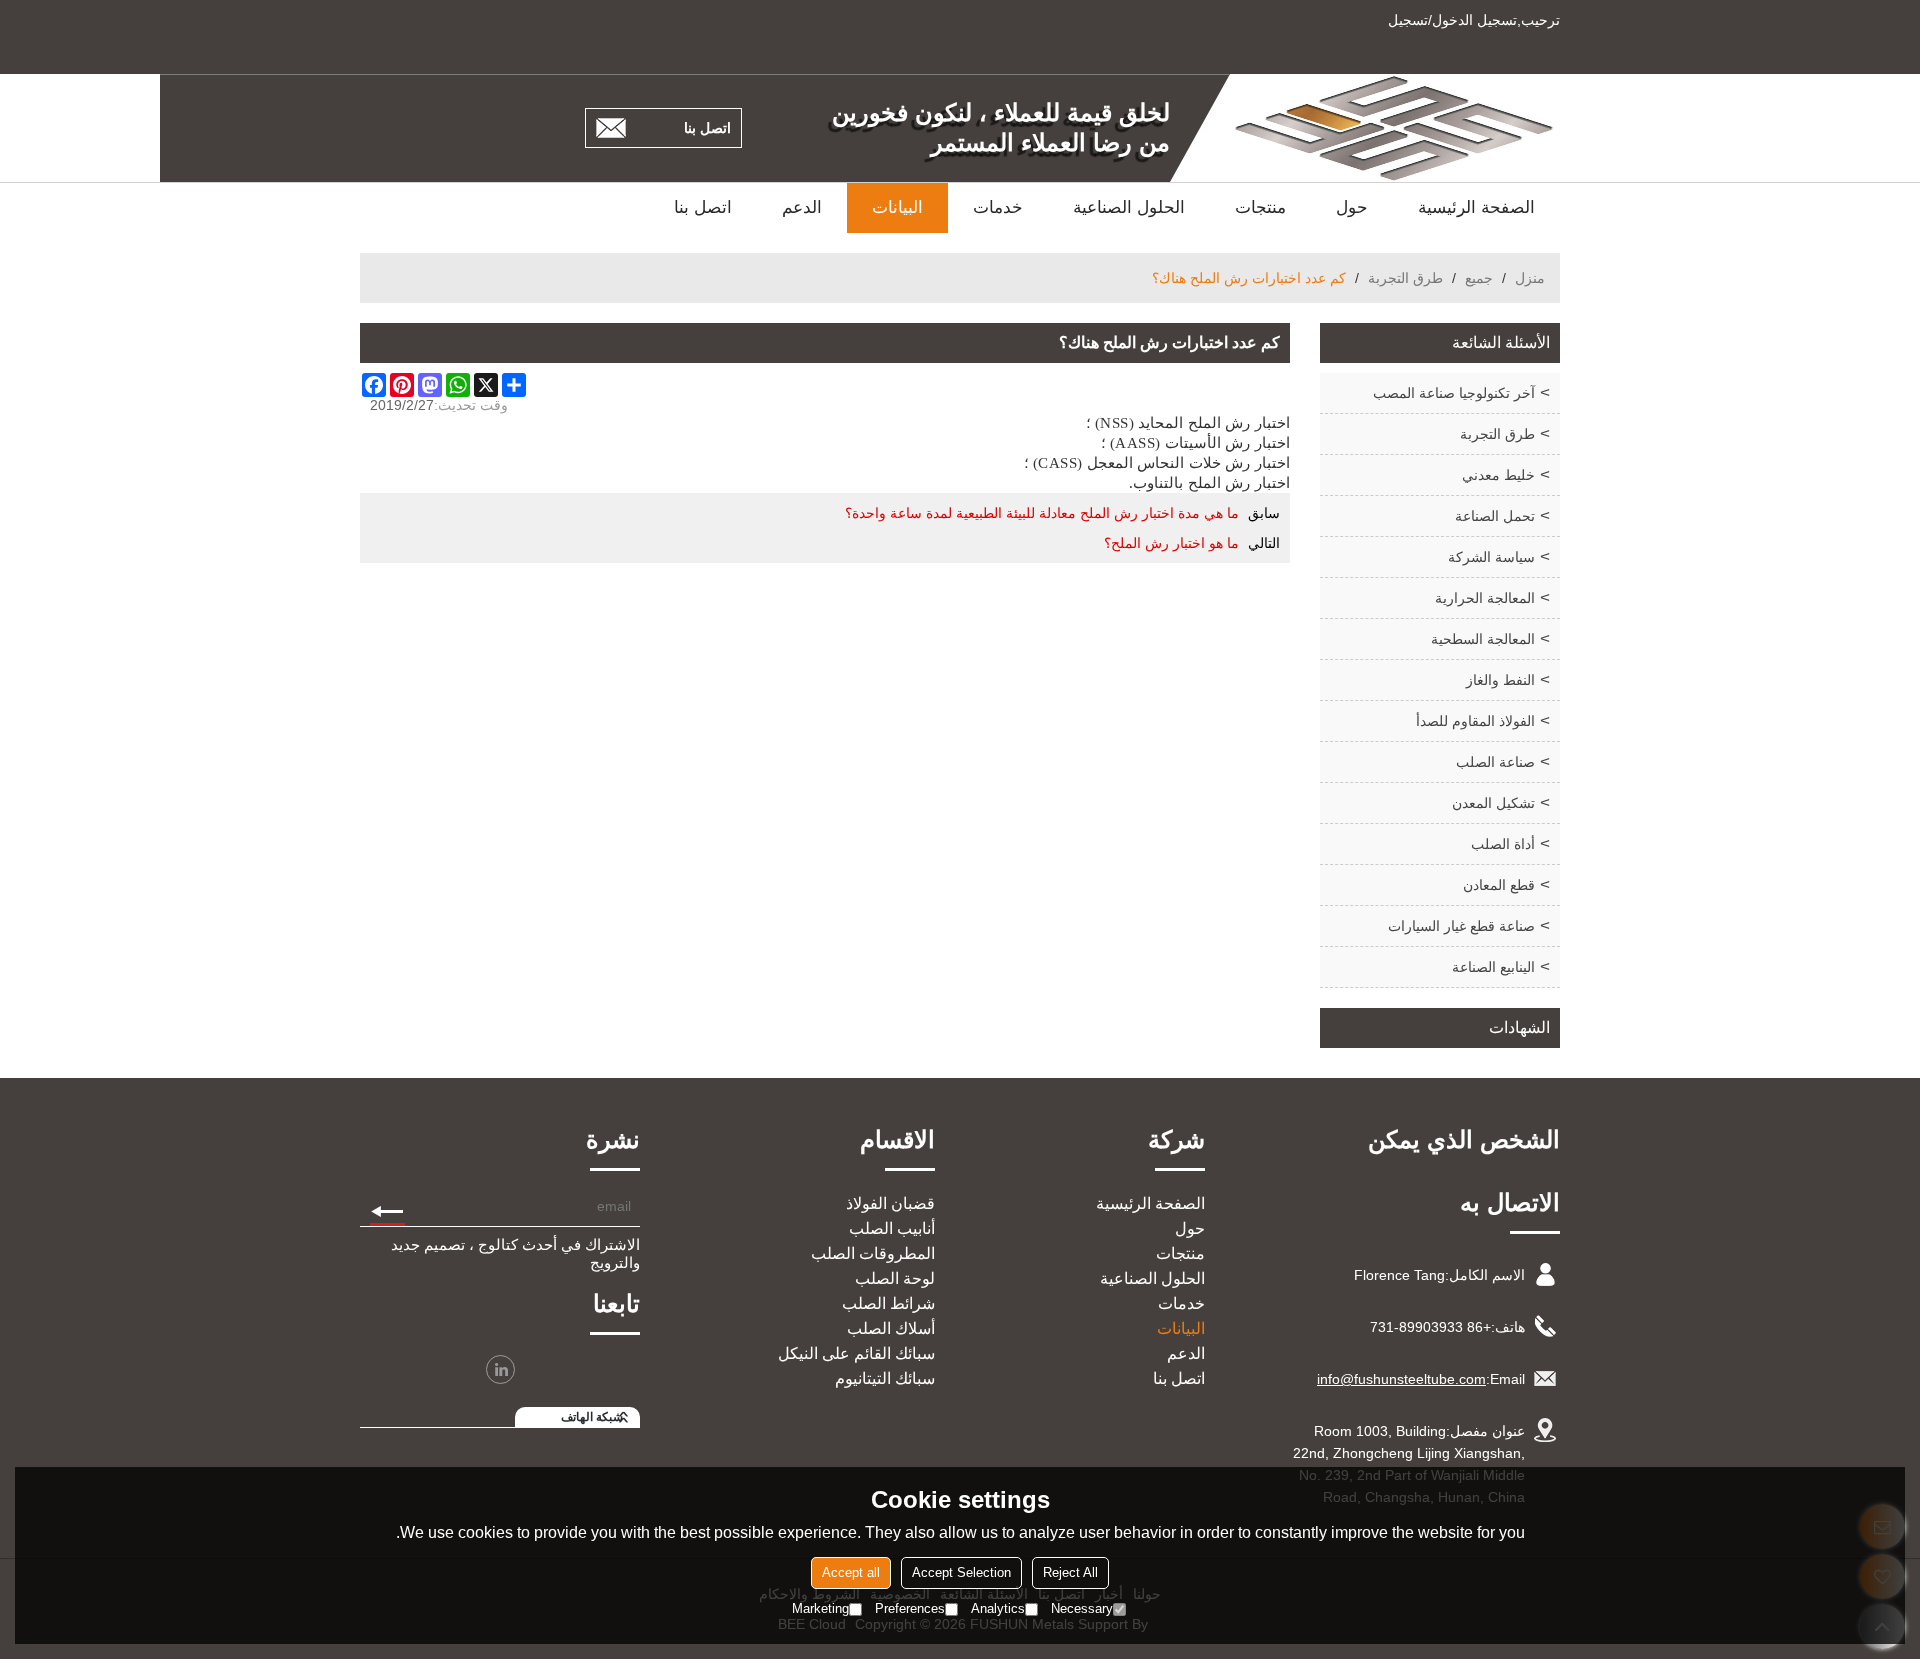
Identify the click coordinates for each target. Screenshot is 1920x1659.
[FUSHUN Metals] (1395, 128)
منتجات (1260, 207)
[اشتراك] (387, 1206)
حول (1352, 207)
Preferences (910, 1608)
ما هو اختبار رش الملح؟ (1171, 543)
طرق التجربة (1405, 278)
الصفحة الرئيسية (1476, 207)
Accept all (851, 1572)
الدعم (802, 207)
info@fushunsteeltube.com (1401, 1379)
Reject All (1070, 1572)
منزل (1530, 278)
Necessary (1082, 1608)
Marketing (820, 1608)
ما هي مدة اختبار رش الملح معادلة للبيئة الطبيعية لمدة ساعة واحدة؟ (1042, 513)
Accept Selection (961, 1572)
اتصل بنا (707, 128)
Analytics (998, 1608)
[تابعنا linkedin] (500, 1369)
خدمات (998, 207)
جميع (1479, 278)
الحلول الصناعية (1129, 207)
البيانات (897, 207)
